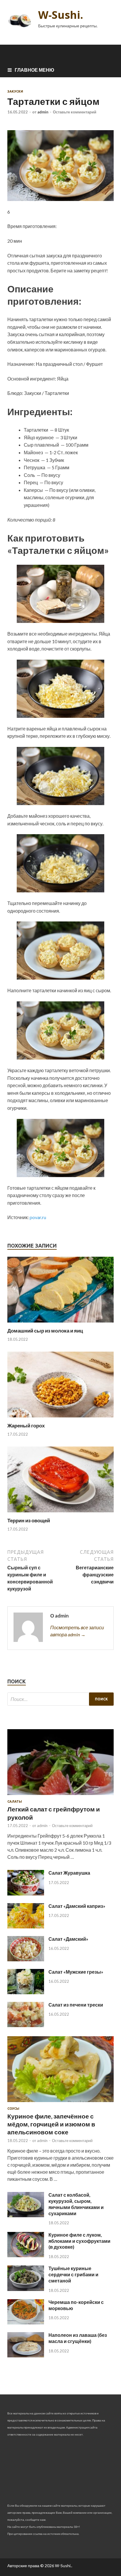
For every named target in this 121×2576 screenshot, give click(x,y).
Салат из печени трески (76, 2005)
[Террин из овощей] (60, 1514)
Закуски (15, 91)
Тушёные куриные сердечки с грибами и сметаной (73, 2274)
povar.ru (38, 1217)
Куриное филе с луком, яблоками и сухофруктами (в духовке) (79, 2241)
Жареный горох (26, 1426)
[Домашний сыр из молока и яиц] (60, 1324)
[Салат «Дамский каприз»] (26, 1926)
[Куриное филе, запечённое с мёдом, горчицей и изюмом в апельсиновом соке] (60, 2103)
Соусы (13, 2109)
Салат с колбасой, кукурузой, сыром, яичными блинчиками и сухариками (76, 2204)
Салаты (15, 1801)
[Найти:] (60, 1699)
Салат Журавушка (69, 1873)
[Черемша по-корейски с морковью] (26, 2323)
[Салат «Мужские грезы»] (26, 1992)
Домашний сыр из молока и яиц (45, 1331)
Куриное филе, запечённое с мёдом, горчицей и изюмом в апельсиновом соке (51, 2124)
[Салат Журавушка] (26, 1894)
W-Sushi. (61, 15)
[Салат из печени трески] (26, 2025)
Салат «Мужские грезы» (76, 1972)
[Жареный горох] (60, 1419)
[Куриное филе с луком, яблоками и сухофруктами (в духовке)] (26, 2255)
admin (43, 112)
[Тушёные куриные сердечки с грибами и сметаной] (26, 2289)
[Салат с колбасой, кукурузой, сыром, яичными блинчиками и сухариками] (26, 2215)
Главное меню (35, 70)
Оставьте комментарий (75, 112)
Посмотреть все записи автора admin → (77, 1631)
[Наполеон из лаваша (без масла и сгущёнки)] (26, 2355)
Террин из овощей (29, 1520)
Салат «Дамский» (68, 1939)
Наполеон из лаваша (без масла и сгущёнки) (78, 2338)
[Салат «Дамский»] (26, 1959)
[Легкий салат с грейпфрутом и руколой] (60, 1796)
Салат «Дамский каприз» (77, 1906)
